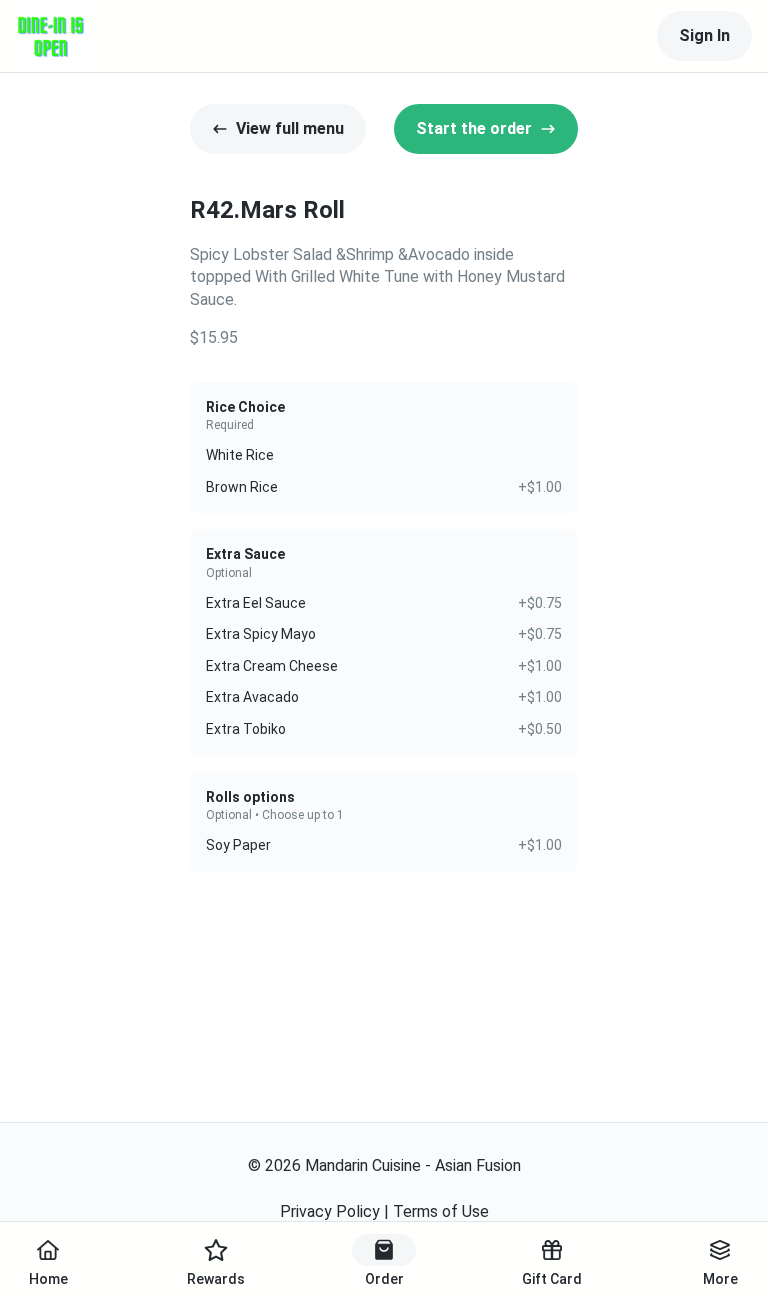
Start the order (474, 128)
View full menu (290, 128)
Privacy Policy (330, 1211)
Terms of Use (441, 1211)
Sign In (704, 35)
